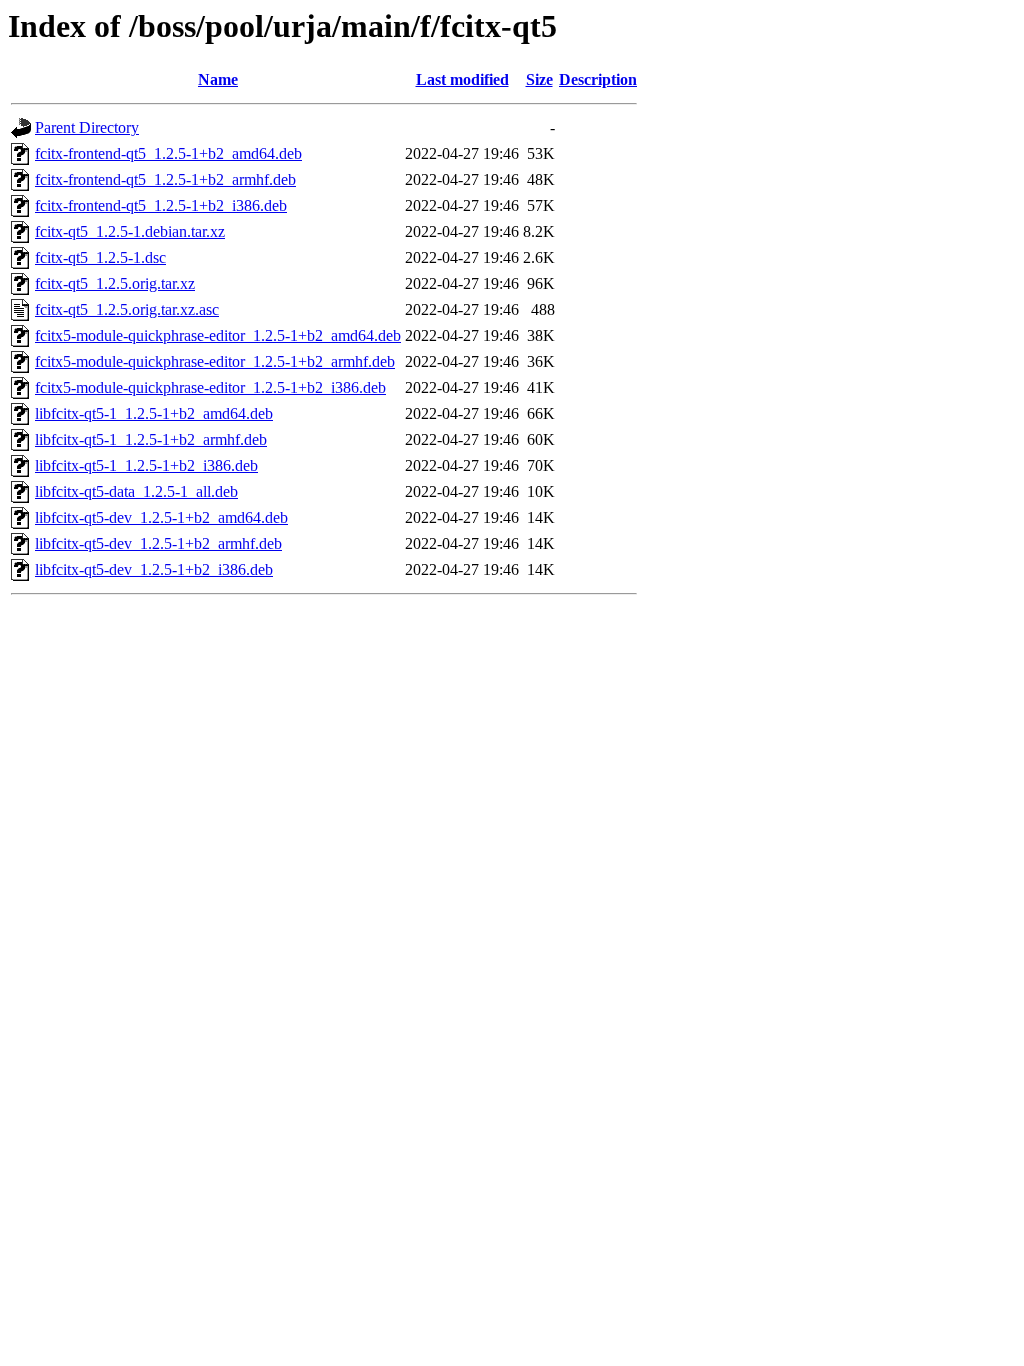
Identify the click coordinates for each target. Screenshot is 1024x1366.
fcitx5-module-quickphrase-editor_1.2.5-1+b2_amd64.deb (218, 335)
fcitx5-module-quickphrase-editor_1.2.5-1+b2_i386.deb (210, 387)
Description (598, 79)
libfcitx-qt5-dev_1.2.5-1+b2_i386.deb (154, 569)
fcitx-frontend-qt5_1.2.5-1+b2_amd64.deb (168, 153)
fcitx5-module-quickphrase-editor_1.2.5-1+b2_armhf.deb (215, 361)
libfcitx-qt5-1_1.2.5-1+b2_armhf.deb (151, 439)
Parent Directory (87, 127)
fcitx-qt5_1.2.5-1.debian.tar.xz (130, 231)
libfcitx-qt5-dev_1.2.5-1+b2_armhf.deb (158, 543)
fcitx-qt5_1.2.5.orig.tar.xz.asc (127, 309)
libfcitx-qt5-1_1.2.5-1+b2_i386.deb (146, 465)
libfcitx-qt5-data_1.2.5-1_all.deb (136, 491)
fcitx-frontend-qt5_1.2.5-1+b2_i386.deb (161, 205)
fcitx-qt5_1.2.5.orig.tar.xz (115, 283)
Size (539, 79)
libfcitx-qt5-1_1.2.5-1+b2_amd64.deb (154, 413)
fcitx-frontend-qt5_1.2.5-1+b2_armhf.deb (165, 179)
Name (218, 79)
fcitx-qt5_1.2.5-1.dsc (100, 257)
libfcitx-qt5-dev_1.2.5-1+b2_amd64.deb (161, 517)
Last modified (462, 79)
